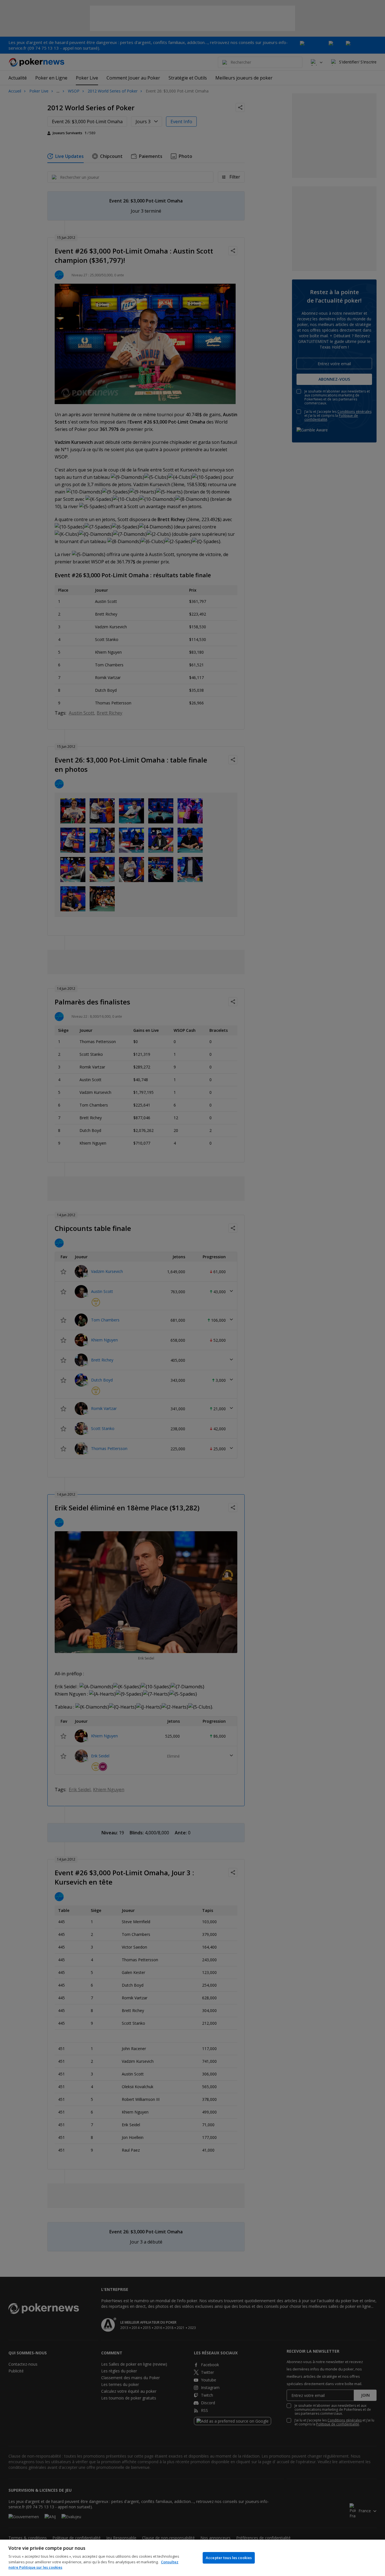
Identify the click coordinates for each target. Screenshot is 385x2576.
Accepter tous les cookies (229, 2558)
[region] (193, 2558)
